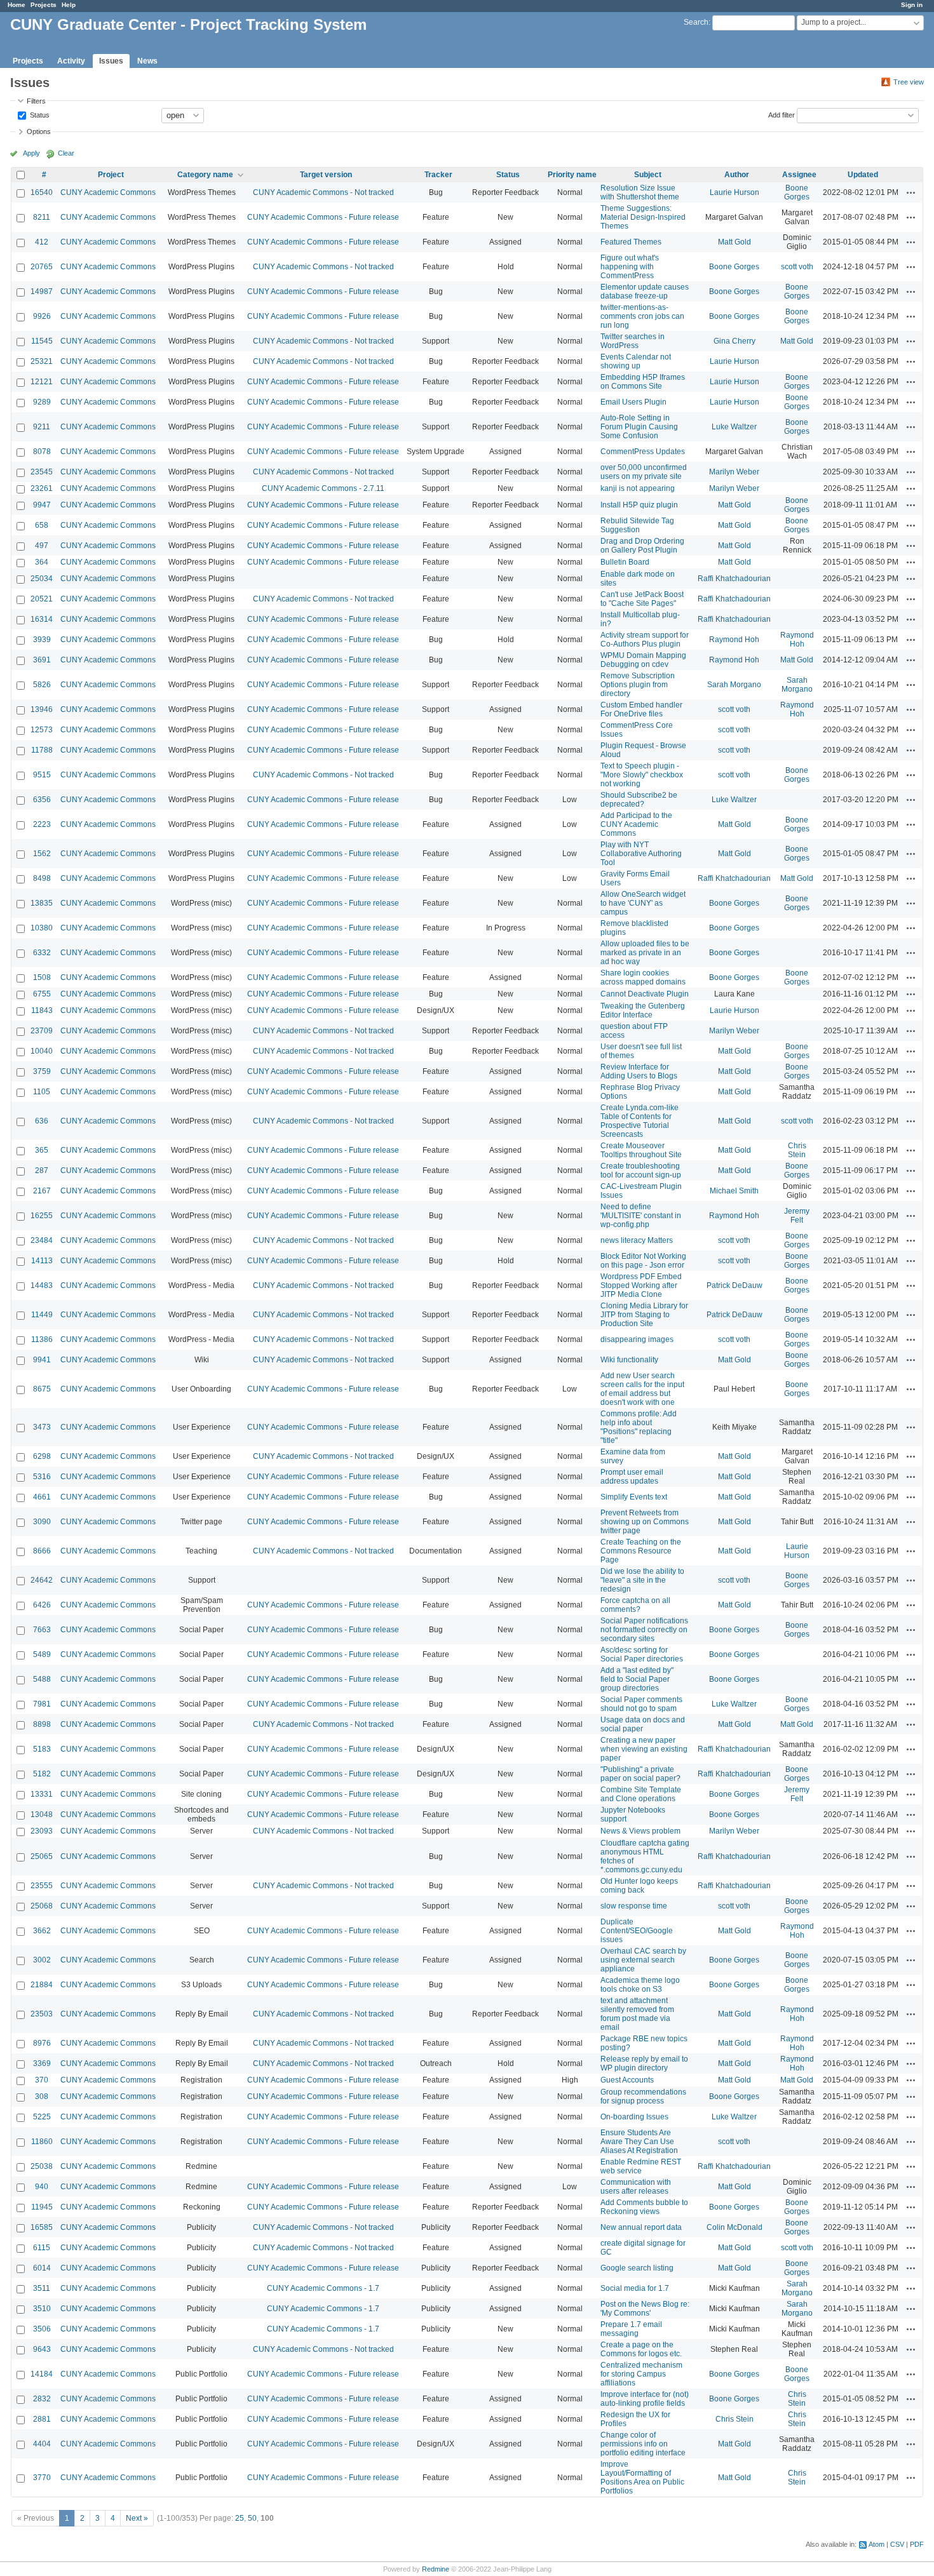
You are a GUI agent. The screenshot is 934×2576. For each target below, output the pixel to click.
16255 (42, 1216)
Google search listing (637, 2268)
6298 (42, 1456)
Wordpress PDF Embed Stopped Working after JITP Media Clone (641, 1285)
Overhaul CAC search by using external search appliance (643, 1960)
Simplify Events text (634, 1497)
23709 (42, 1031)
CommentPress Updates (643, 452)
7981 (42, 1704)
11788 (42, 750)
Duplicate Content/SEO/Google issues (637, 1931)
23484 (42, 1240)
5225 (42, 2117)
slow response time (634, 1906)
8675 (42, 1389)
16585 (42, 2227)
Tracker (438, 175)
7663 (42, 1630)
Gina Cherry (734, 341)
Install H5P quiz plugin (639, 505)
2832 (42, 2399)
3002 (42, 1960)
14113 (42, 1261)
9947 (42, 505)
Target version (326, 175)
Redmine (436, 2569)
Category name (205, 175)
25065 (42, 1856)
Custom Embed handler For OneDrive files (641, 709)
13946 (42, 709)
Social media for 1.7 (635, 2288)
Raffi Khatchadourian (734, 579)
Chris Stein (797, 1150)
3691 (42, 660)
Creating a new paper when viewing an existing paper (644, 1749)
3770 (42, 2478)
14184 (42, 2374)
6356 (42, 800)
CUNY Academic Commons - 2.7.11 (323, 488)
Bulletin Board (625, 562)
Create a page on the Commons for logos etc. (641, 2349)
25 (240, 2518)
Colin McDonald (734, 2227)
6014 (42, 2268)
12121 (42, 382)
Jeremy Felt (797, 1216)
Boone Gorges (797, 192)
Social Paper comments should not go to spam (641, 1704)
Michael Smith (734, 1191)
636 (42, 1121)
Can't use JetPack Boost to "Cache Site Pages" (642, 599)
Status (39, 114)
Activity (71, 61)
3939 (42, 640)
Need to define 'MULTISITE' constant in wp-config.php (641, 1216)
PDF (917, 2544)
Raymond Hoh (734, 640)
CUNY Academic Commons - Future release (323, 217)
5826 (42, 685)
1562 (42, 854)
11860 (42, 2142)
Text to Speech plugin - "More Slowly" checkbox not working (642, 775)
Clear (66, 153)
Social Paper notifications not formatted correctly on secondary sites (644, 1630)
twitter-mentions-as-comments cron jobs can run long (642, 316)
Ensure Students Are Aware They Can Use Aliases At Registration (639, 2142)
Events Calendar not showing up (636, 361)
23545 (42, 472)
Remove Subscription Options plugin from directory (638, 685)
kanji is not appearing (638, 488)
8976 (42, 2043)
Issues (111, 61)
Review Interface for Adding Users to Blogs (639, 1071)
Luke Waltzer (734, 427)
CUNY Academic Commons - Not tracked (323, 192)
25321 (42, 361)
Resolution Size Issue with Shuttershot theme (640, 192)
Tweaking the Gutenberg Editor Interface (643, 1010)
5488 (42, 1679)
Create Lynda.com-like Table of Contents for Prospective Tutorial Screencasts (640, 1121)
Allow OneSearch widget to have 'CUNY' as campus (643, 903)
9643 (42, 2349)
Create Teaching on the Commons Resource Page (641, 1551)
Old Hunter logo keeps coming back (639, 1886)
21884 (42, 1985)
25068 (42, 1906)
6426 (42, 1605)
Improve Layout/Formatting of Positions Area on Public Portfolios (642, 2478)
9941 (42, 1360)
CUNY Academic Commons (108, 192)
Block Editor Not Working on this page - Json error (643, 1261)
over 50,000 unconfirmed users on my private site (644, 472)
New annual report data (641, 2227)
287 (42, 1171)
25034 (42, 579)
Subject (648, 175)
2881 (42, 2419)
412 (42, 242)
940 (42, 2187)
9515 (42, 775)
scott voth (797, 267)
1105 (42, 1092)
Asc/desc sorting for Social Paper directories (642, 1654)
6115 (42, 2248)
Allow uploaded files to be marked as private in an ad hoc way (645, 953)
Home (17, 5)
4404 (42, 2444)
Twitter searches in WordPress (633, 341)
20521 (42, 599)
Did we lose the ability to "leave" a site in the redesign (642, 1580)
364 (42, 562)
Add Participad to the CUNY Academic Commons (636, 824)
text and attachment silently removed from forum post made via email (637, 2014)
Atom (876, 2544)
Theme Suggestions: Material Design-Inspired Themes (643, 217)
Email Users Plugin (633, 402)
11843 (42, 1010)
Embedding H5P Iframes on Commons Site (643, 382)
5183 (42, 1749)
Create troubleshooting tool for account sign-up (641, 1171)
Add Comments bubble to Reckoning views (644, 2207)
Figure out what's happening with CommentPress (630, 267)
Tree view (909, 82)
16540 (42, 192)
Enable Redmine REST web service (641, 2166)
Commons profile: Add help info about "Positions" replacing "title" (639, 1427)
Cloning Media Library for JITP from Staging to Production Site (644, 1315)
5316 (42, 1477)
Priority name (572, 175)
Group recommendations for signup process (643, 2096)
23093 (42, 1831)
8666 (42, 1551)
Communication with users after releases (636, 2187)
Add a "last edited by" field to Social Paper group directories (637, 1679)
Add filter (782, 114)
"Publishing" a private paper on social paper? (640, 1774)
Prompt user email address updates (632, 1477)
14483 (42, 1285)
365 (42, 1150)
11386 (42, 1339)
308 (42, 2096)
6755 (42, 994)
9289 (42, 402)
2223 (42, 824)
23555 (42, 1886)
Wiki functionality (629, 1360)
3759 (42, 1071)
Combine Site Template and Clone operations (641, 1794)
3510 (42, 2309)
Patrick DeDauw (734, 1285)
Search (696, 22)
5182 (42, 1774)
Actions (911, 192)
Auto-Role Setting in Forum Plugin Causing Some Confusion (639, 427)
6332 (42, 953)
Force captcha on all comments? (635, 1605)
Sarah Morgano (734, 685)
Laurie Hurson (734, 192)
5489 (42, 1654)
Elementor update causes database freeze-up (645, 292)
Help (69, 5)
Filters (36, 101)
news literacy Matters (637, 1240)
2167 (42, 1191)
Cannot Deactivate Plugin (645, 994)
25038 (42, 2166)
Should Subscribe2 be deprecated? (639, 800)
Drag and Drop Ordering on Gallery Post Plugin (642, 546)
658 (42, 525)
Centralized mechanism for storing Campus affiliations (641, 2374)
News (147, 61)
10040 (42, 1051)
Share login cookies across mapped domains (643, 977)
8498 (42, 878)
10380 (42, 928)
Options (39, 131)
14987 (42, 292)
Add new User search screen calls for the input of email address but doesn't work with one (642, 1389)
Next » (137, 2518)
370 (42, 2080)
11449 (42, 1315)
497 (42, 546)
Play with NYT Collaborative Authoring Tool (641, 854)
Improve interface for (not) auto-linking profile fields (645, 2399)
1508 (42, 977)
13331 (42, 1794)
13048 (42, 1815)
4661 (42, 1497)
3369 (42, 2063)
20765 (42, 267)
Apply (31, 153)
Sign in (912, 5)
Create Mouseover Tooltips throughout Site (641, 1150)
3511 (42, 2288)
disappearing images (637, 1339)
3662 (42, 1931)
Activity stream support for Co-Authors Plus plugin (645, 640)
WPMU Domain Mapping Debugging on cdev (643, 660)
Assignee (799, 175)
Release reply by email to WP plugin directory (644, 2063)
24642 (42, 1580)
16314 (42, 619)
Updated (863, 175)
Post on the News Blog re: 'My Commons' (645, 2309)
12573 (42, 730)
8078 (42, 452)
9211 (42, 427)
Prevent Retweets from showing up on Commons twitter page (645, 1522)
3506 (42, 2329)
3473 (42, 1427)
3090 (42, 1522)
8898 (42, 1724)
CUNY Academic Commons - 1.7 (323, 2288)
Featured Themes (631, 242)
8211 (42, 217)
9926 (42, 316)
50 (252, 2518)
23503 (42, 2014)
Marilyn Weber (734, 472)
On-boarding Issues (634, 2117)
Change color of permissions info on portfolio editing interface (643, 2444)
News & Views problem (640, 1831)
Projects (44, 5)
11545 (42, 341)
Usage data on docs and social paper (643, 1724)
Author (737, 175)
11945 (42, 2207)
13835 (42, 903)
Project (111, 175)
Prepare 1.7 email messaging (631, 2329)
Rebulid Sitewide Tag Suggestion (637, 525)
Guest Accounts (627, 2080)
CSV (897, 2544)
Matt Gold (734, 242)
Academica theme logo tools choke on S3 (640, 1985)
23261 (42, 488)
